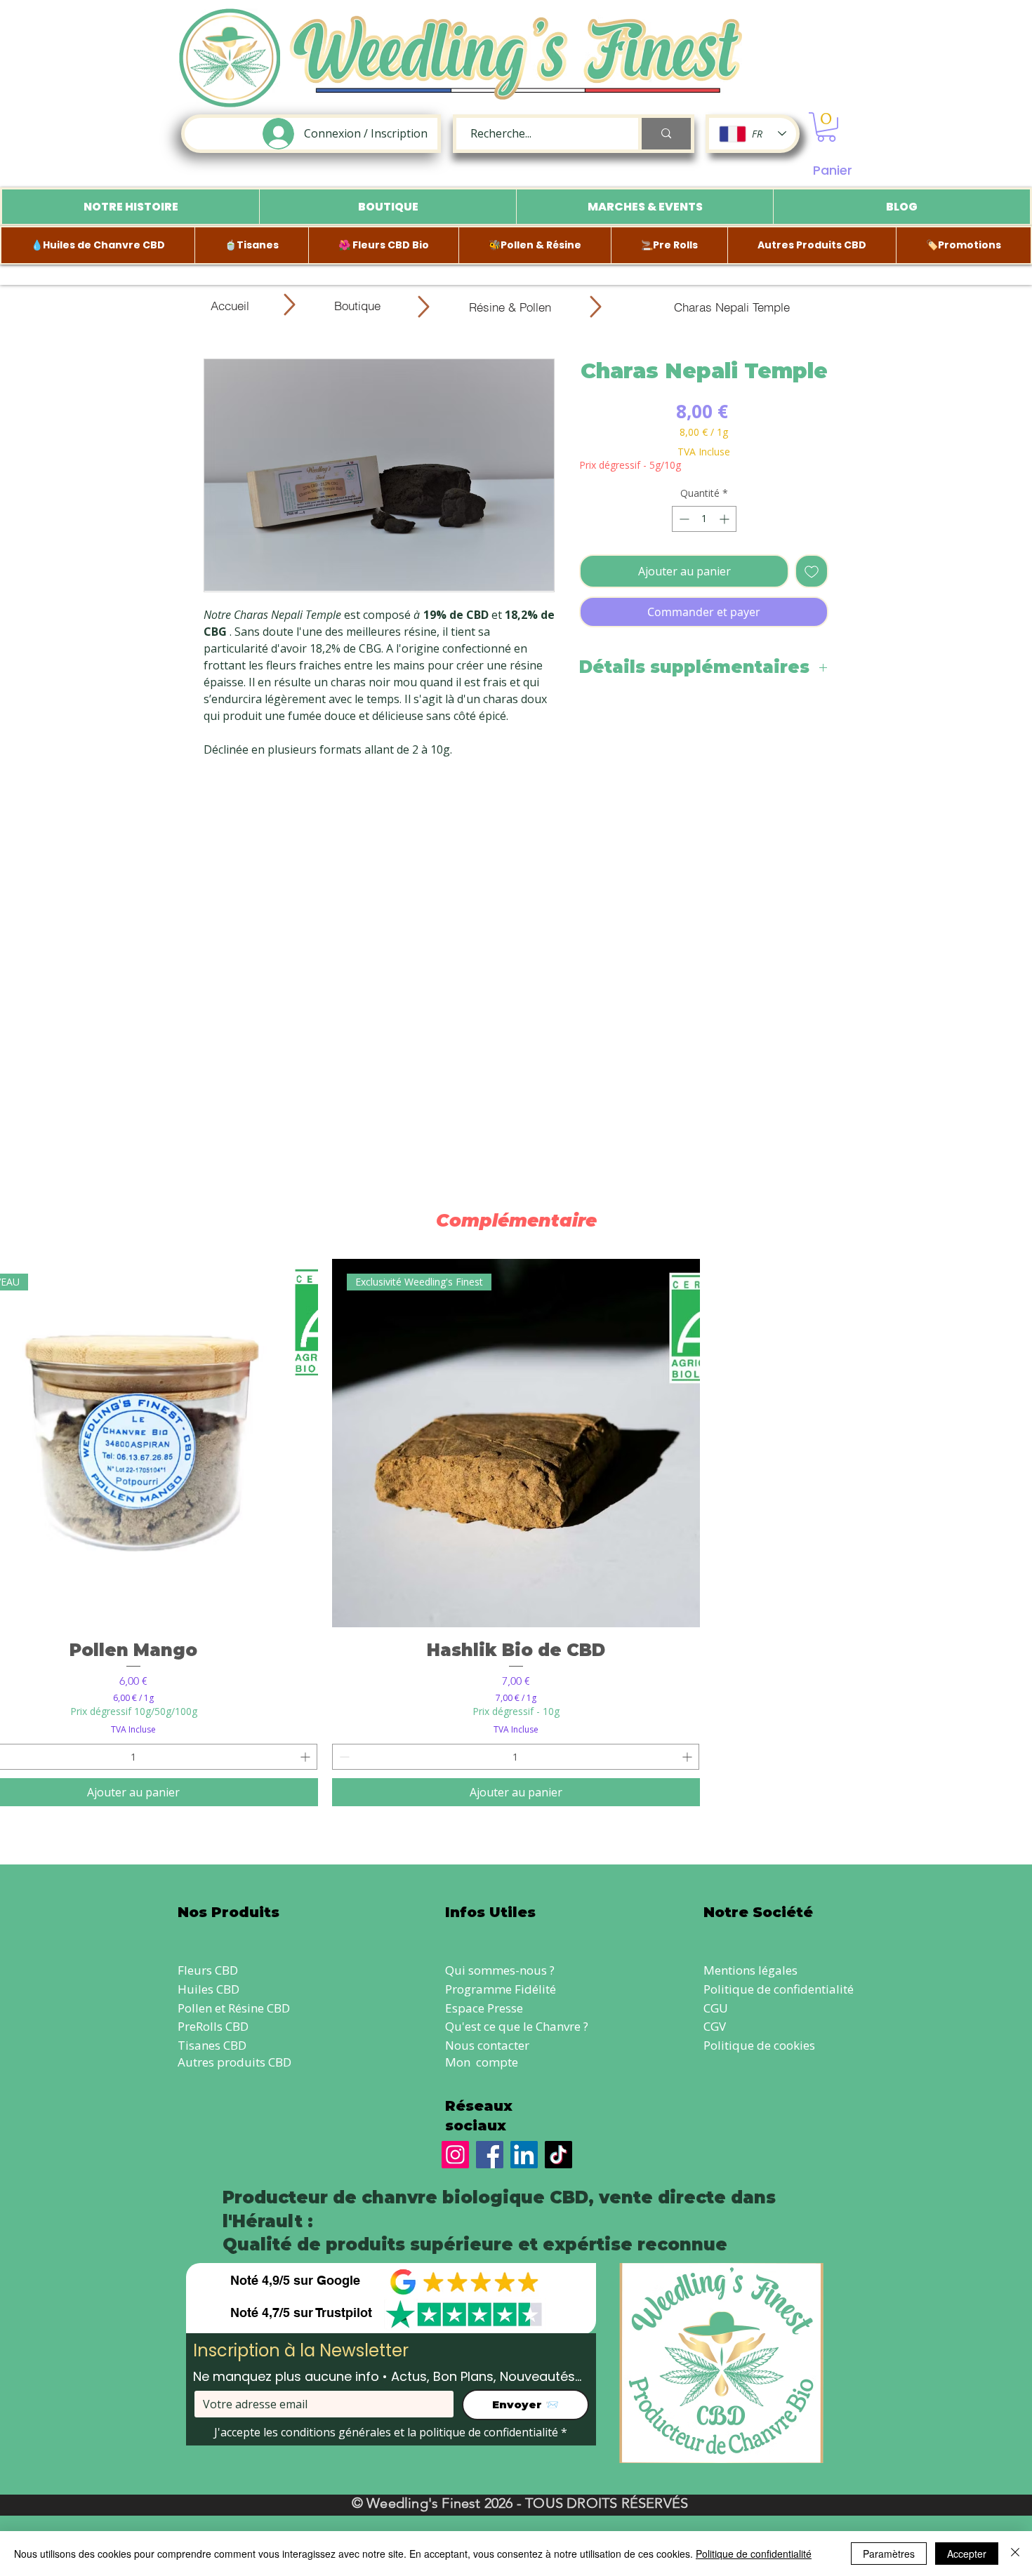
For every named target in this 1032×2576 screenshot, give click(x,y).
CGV (715, 2026)
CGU (716, 2008)
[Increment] (726, 519)
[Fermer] (1015, 2554)
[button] (826, 127)
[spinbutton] (704, 519)
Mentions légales (750, 1970)
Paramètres (889, 2554)
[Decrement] (683, 519)
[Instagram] (455, 2155)
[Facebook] (490, 2155)
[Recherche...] (664, 134)
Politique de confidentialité (779, 1989)
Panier (833, 170)
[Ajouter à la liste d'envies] (812, 571)
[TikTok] (558, 2155)
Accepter (967, 2554)
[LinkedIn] (524, 2155)
